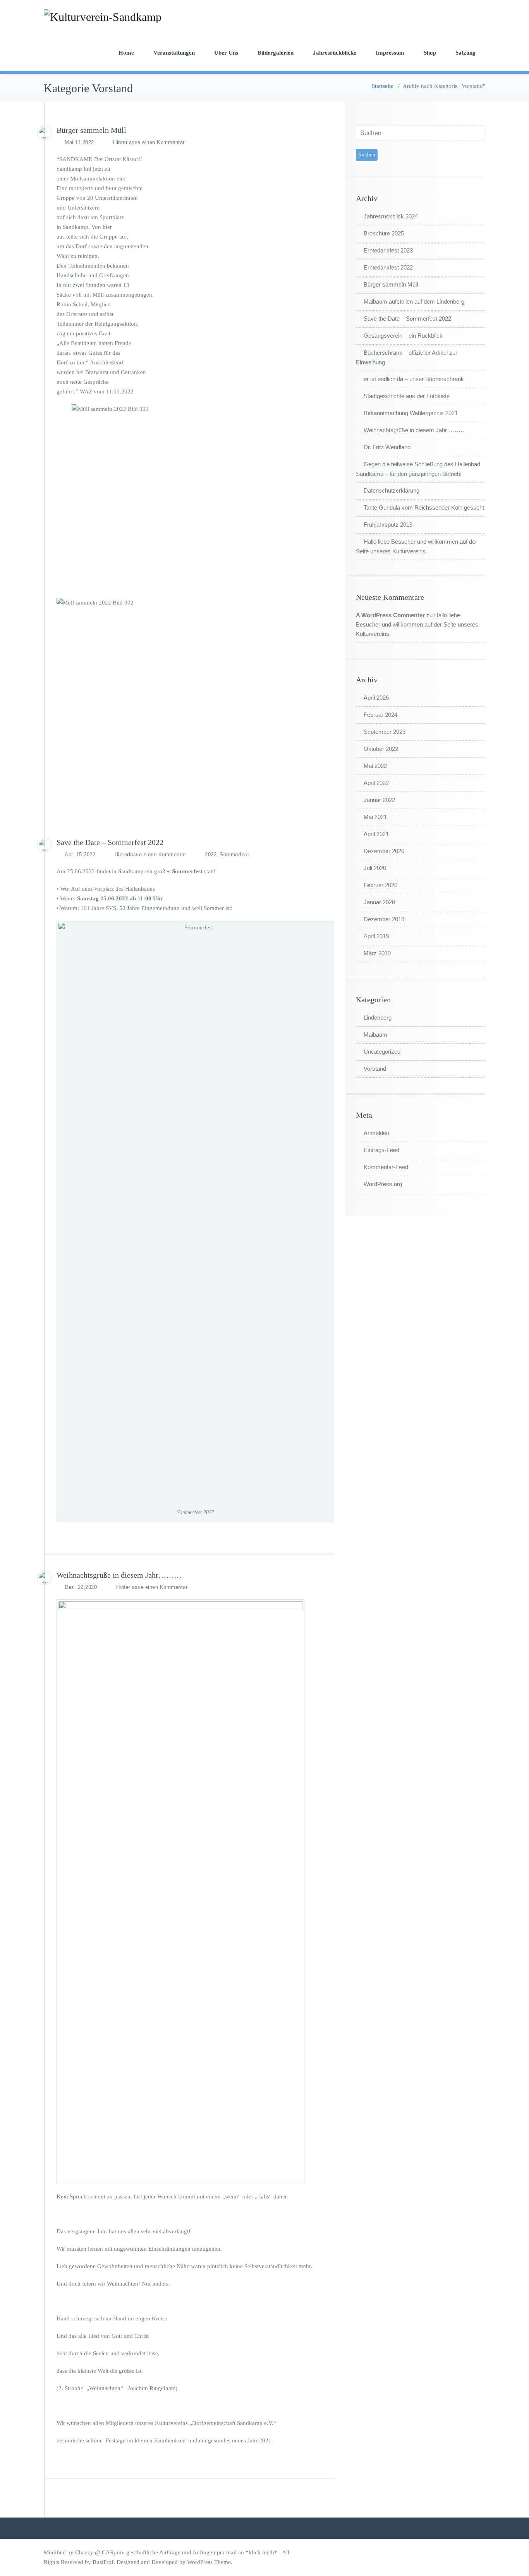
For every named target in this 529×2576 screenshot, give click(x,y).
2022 (211, 854)
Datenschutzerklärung (392, 490)
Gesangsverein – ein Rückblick (403, 336)
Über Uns (226, 53)
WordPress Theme (209, 2562)
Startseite (383, 86)
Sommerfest (234, 854)
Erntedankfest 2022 (388, 267)
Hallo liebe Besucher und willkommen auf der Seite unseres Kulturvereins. (417, 624)
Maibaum (375, 1035)
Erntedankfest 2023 (388, 250)
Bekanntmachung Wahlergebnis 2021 (411, 413)
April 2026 (376, 698)
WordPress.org (383, 1184)
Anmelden (376, 1133)
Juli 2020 (375, 868)
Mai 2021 (375, 817)
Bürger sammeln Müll (91, 130)
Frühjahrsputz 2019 (388, 525)
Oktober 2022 (381, 749)
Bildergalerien (276, 53)
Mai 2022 (375, 766)
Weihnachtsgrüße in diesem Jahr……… (119, 1575)
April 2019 (376, 936)
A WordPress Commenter (390, 615)
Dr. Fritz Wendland (387, 447)
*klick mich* (262, 2552)
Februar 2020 (380, 885)
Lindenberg (378, 1018)
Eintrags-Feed (381, 1150)
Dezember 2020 (384, 851)
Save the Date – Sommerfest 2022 (110, 842)
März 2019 (377, 953)
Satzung (465, 53)
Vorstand (375, 1069)
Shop (430, 53)
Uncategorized (382, 1052)
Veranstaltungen (174, 53)
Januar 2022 (379, 800)
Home (126, 53)
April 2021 (376, 834)
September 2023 (385, 732)
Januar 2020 (379, 902)
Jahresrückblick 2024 (391, 216)
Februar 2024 (380, 715)
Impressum (390, 53)
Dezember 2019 (384, 919)
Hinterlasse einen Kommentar (149, 142)
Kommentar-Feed (386, 1167)
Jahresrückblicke (335, 53)
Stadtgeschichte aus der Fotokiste (407, 396)
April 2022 (376, 783)
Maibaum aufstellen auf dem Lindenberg (414, 301)
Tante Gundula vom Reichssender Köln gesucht (424, 507)
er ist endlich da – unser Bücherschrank (414, 379)
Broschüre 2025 (384, 233)
